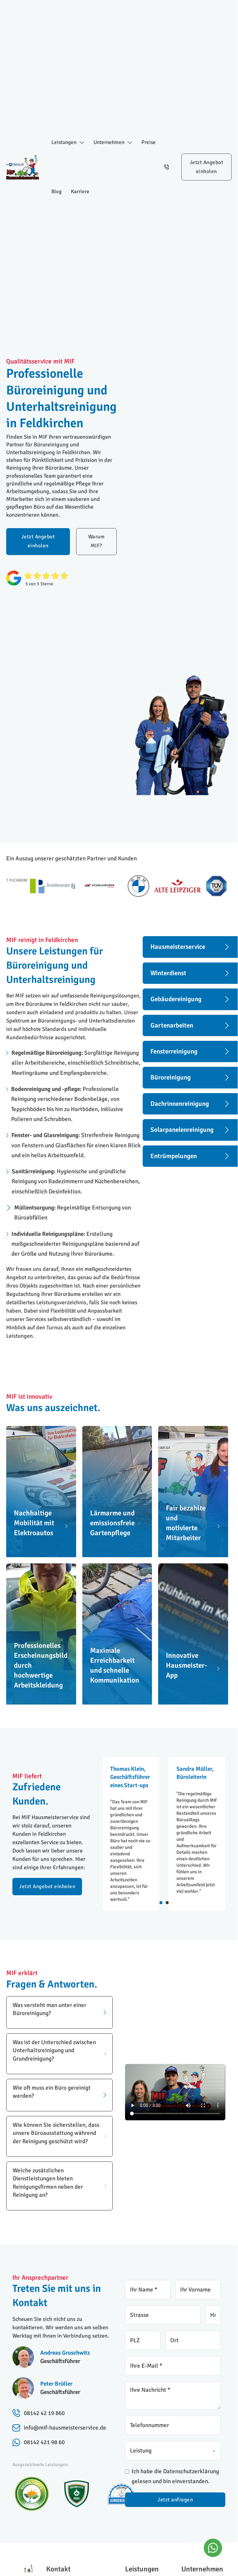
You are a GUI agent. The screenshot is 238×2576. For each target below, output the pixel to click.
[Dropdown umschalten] (82, 143)
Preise (149, 142)
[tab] (161, 1903)
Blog (56, 191)
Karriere (80, 191)
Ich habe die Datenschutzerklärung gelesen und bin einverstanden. (175, 2476)
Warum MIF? (97, 541)
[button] (59, 2012)
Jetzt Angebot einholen (207, 167)
